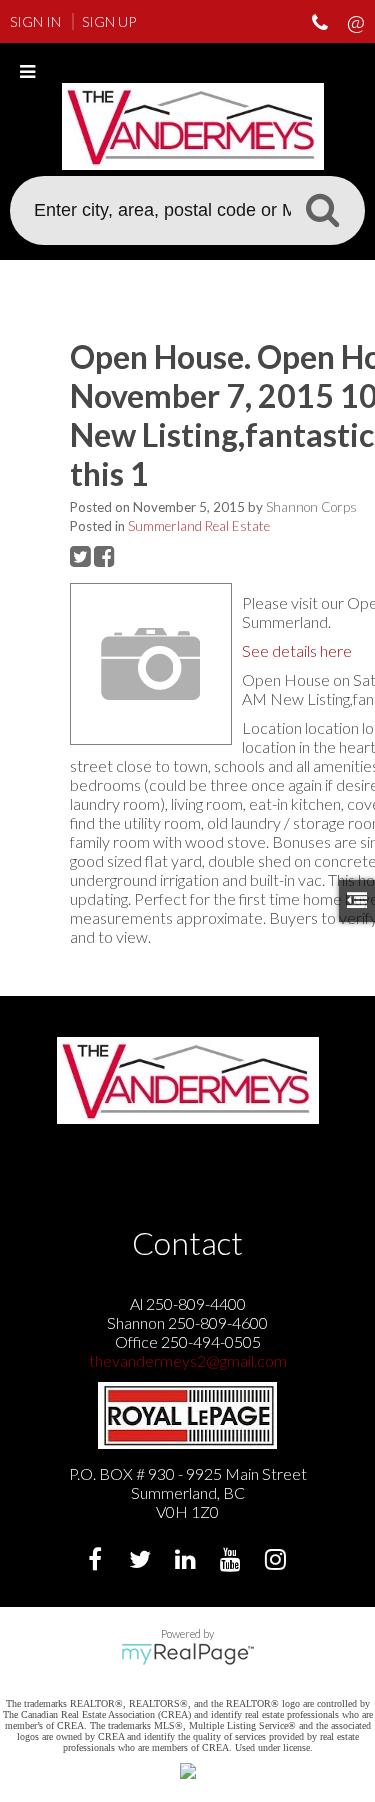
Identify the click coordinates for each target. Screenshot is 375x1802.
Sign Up (109, 21)
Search (322, 209)
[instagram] (277, 1561)
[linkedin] (187, 1561)
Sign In (35, 21)
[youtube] (232, 1561)
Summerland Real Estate (199, 526)
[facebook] (97, 1561)
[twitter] (142, 1561)
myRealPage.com (187, 1654)
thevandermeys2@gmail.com (188, 1360)
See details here (297, 650)
